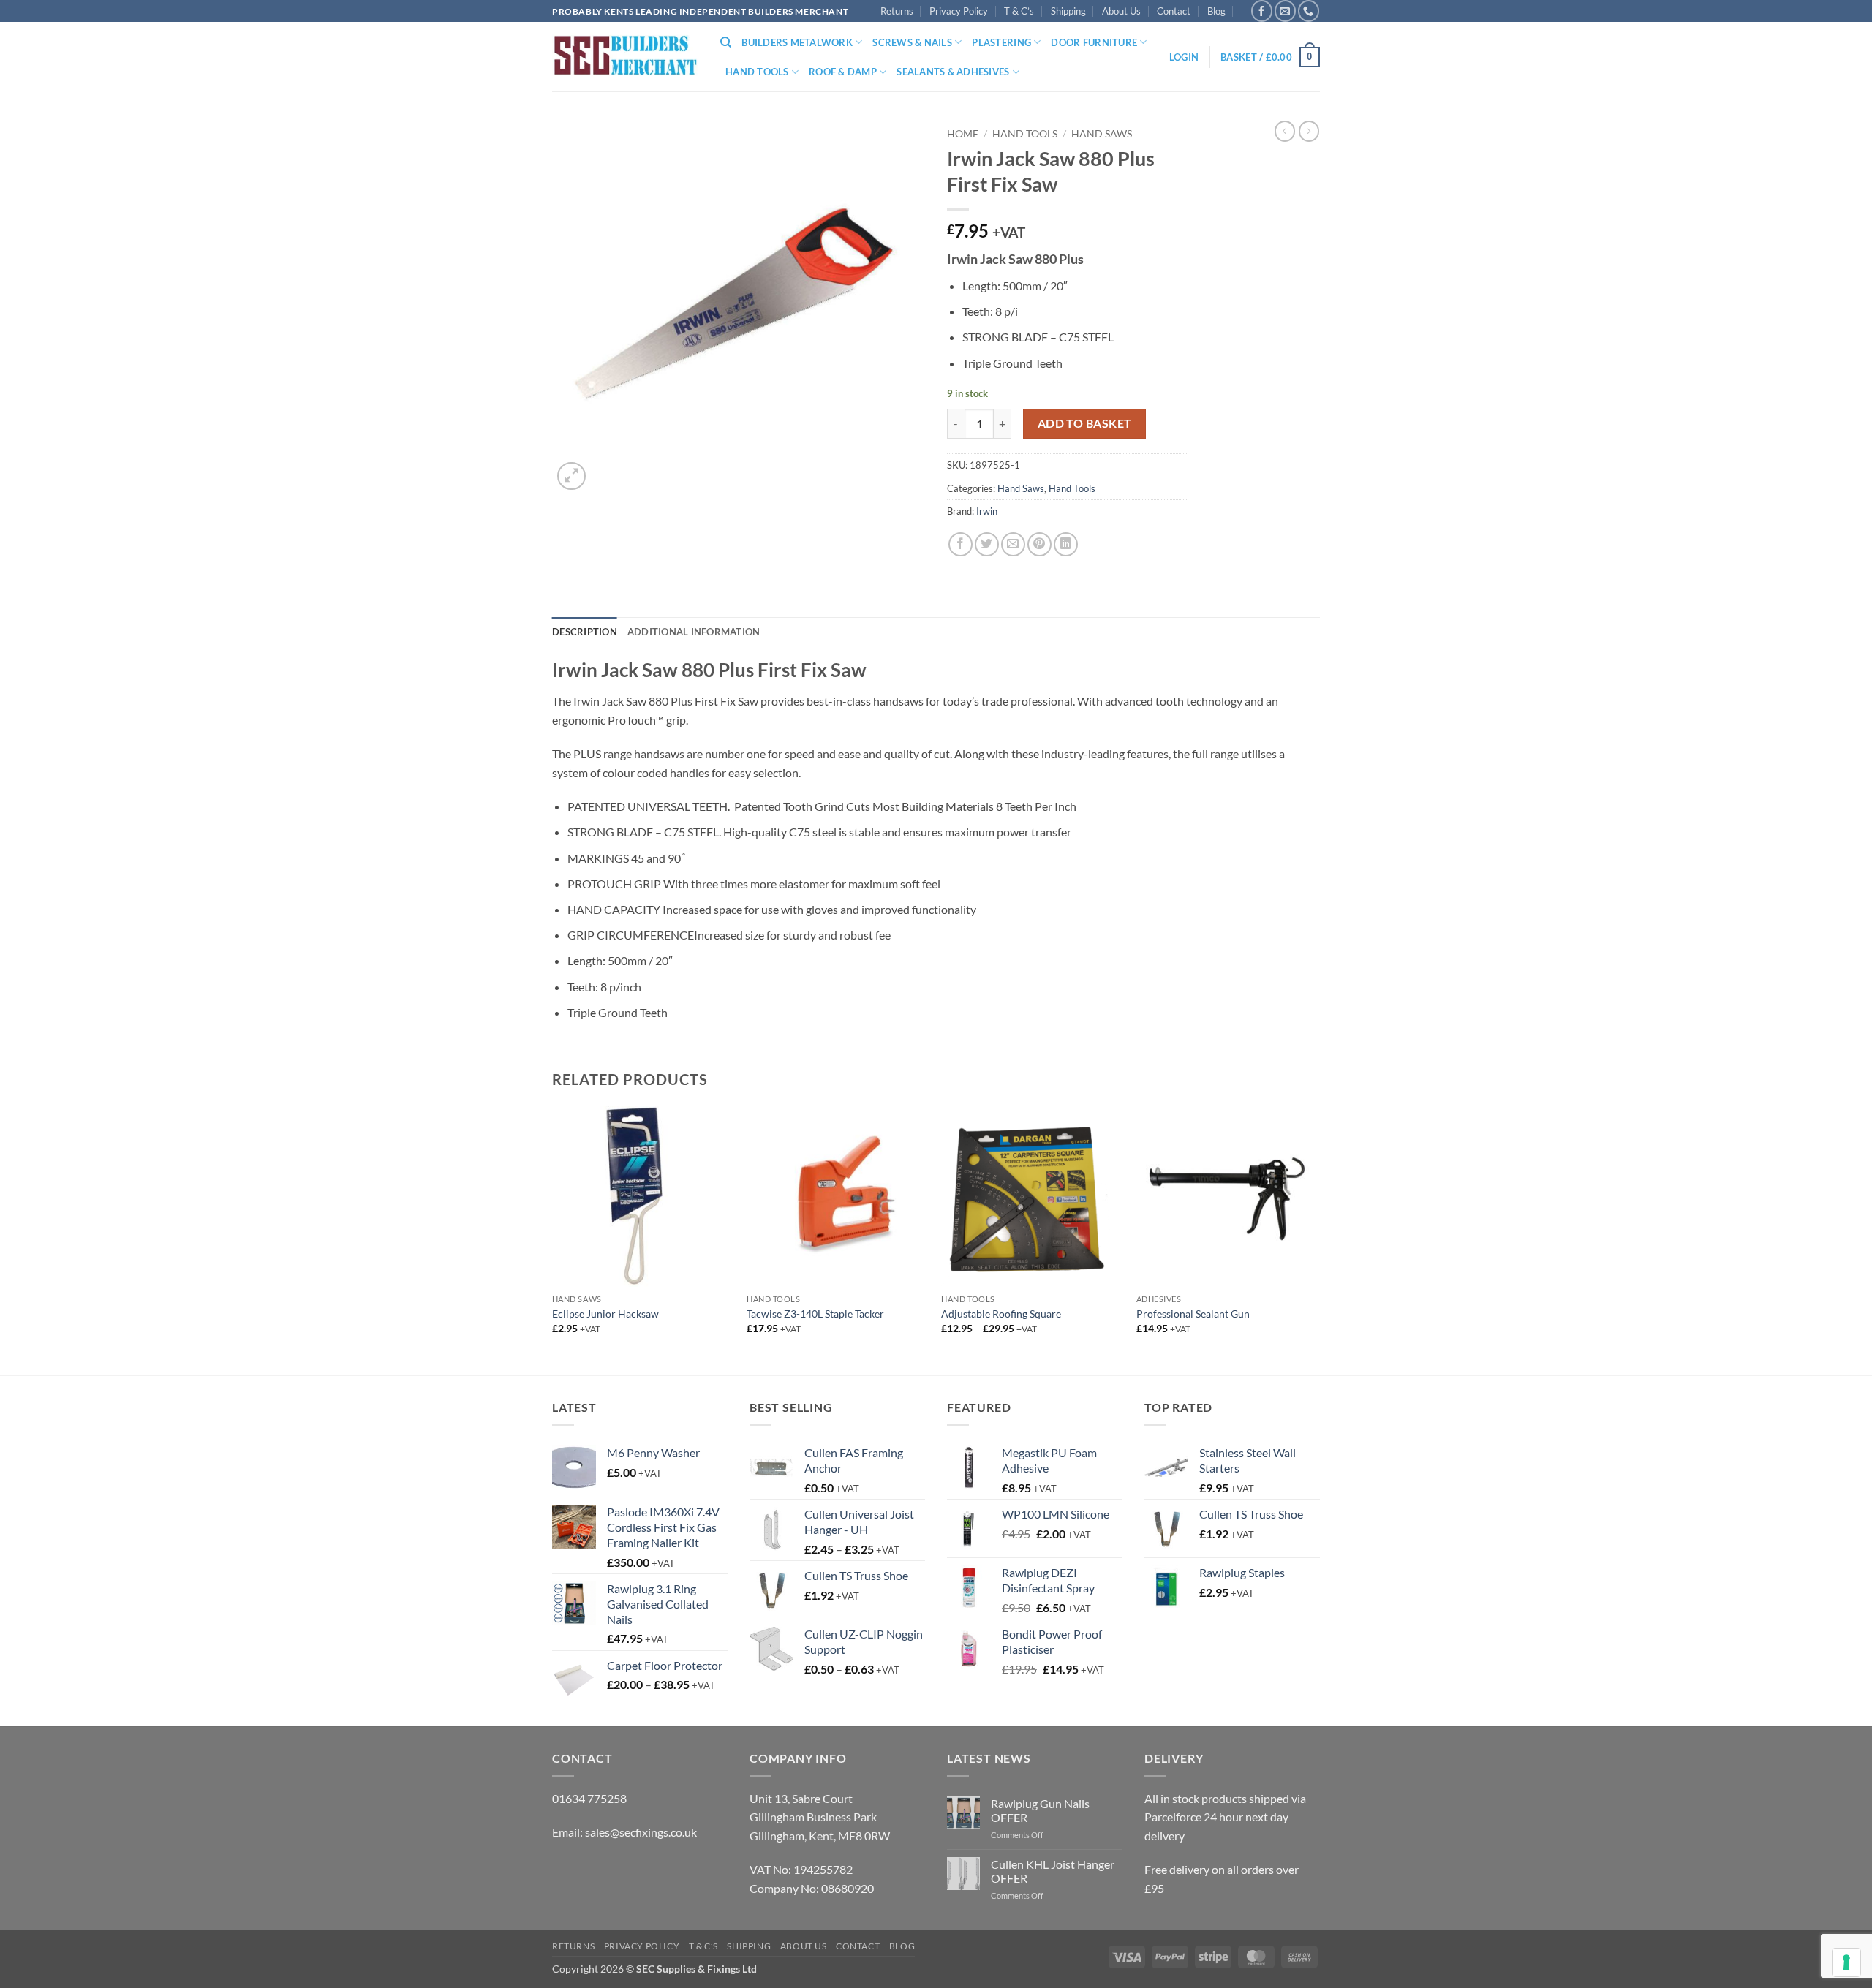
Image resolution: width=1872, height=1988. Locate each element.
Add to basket (1085, 423)
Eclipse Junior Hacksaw (605, 1314)
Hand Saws (1102, 134)
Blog (1216, 11)
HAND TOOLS (757, 72)
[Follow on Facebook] (1262, 11)
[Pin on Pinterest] (1039, 544)
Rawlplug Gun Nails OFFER (1040, 1810)
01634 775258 (589, 1798)
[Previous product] (1309, 131)
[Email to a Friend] (1013, 544)
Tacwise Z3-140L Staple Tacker (815, 1314)
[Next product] (1285, 131)
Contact (1174, 11)
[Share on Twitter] (987, 544)
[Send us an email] (1285, 11)
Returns (897, 11)
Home (963, 134)
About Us (1121, 11)
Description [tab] (585, 632)
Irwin (987, 511)
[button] (1184, 57)
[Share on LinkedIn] (1066, 544)
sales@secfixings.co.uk (641, 1832)
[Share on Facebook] (960, 544)
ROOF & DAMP (843, 72)
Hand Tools (1025, 134)
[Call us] (1309, 11)
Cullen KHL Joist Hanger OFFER (1053, 1871)
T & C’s (1019, 11)
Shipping (1068, 11)
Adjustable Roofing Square (1001, 1314)
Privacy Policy (959, 11)
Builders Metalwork (797, 42)
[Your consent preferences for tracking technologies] (1846, 1962)
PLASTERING (1001, 42)
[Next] (1316, 1239)
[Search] (726, 42)
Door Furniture (1094, 42)
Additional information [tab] (694, 632)
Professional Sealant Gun (1193, 1314)
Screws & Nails (912, 42)
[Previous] (553, 1239)
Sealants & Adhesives (953, 72)
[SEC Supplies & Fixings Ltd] (625, 57)
